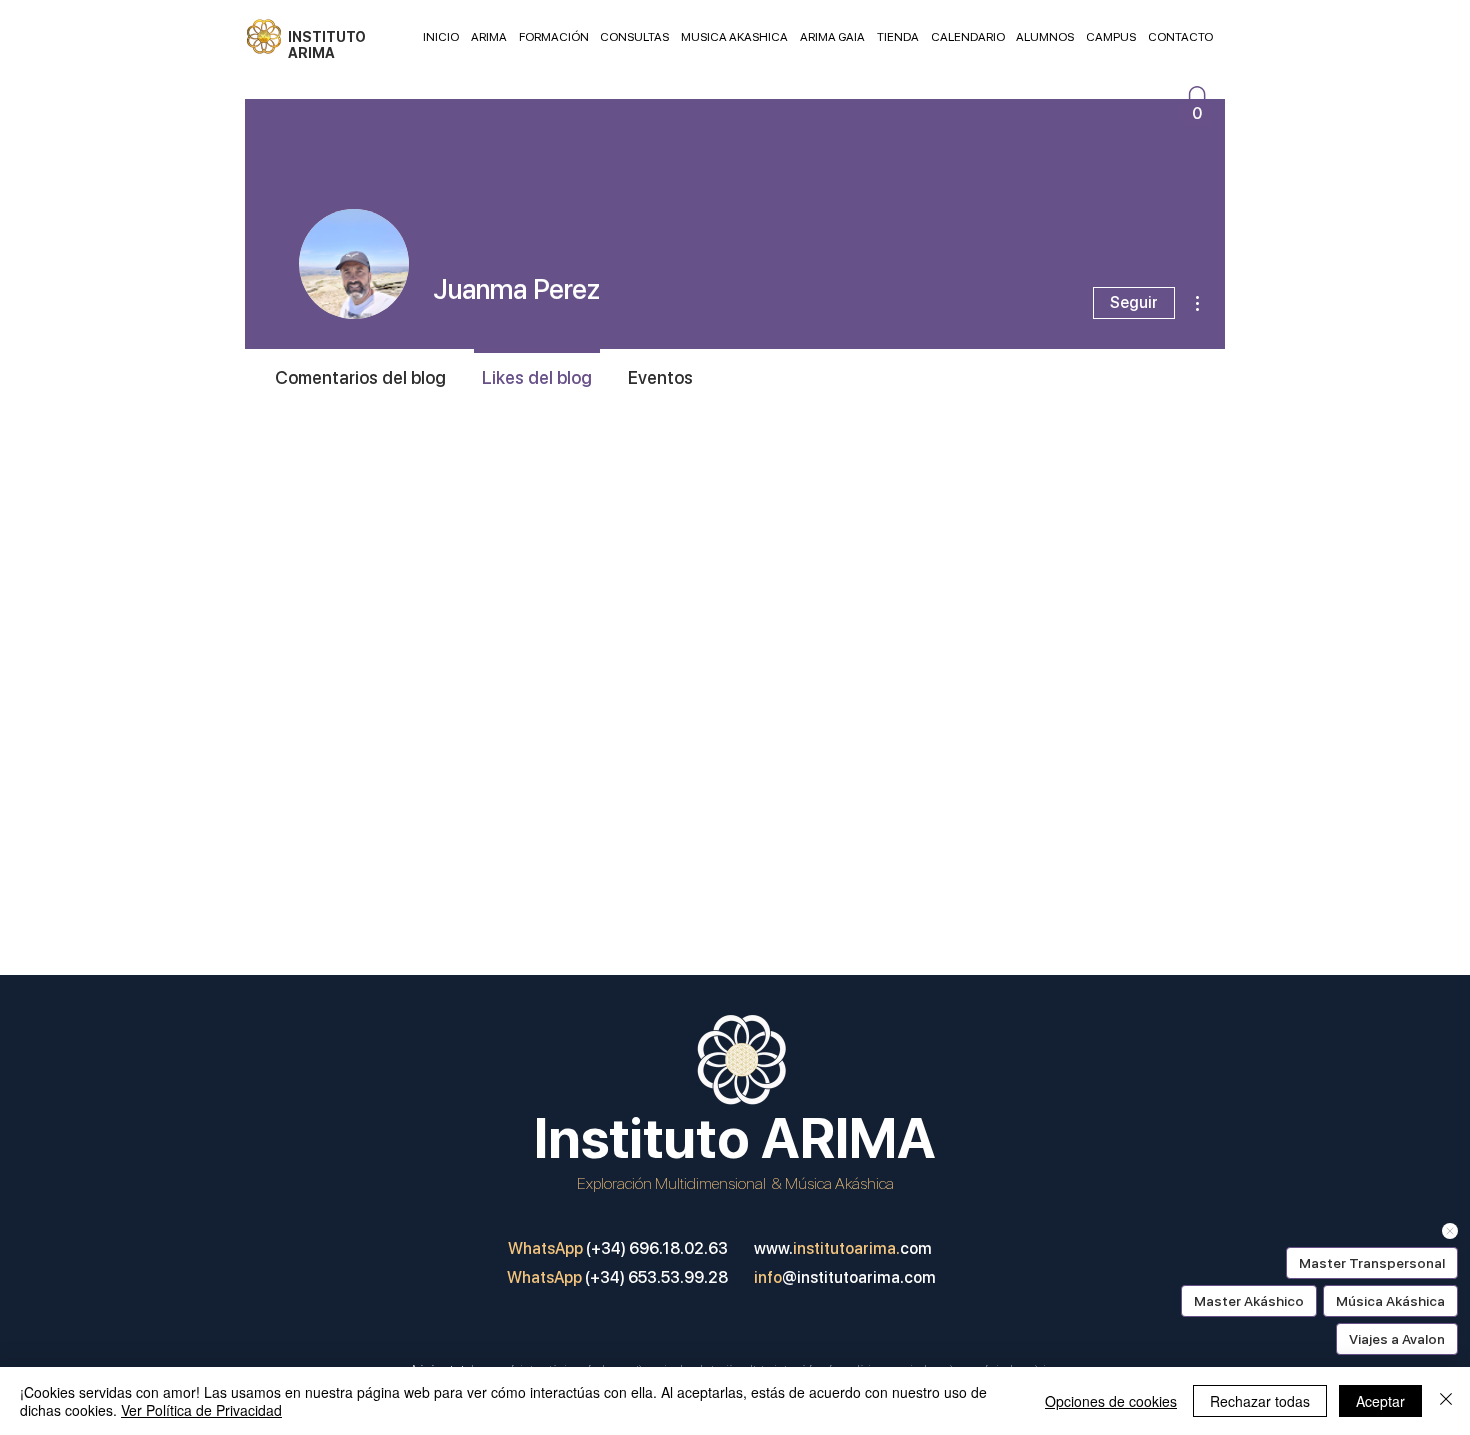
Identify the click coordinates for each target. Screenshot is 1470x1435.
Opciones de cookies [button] (1111, 1401)
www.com (843, 1248)
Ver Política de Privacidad (201, 1410)
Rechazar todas (1260, 1401)
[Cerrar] (1446, 1401)
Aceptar (1380, 1401)
